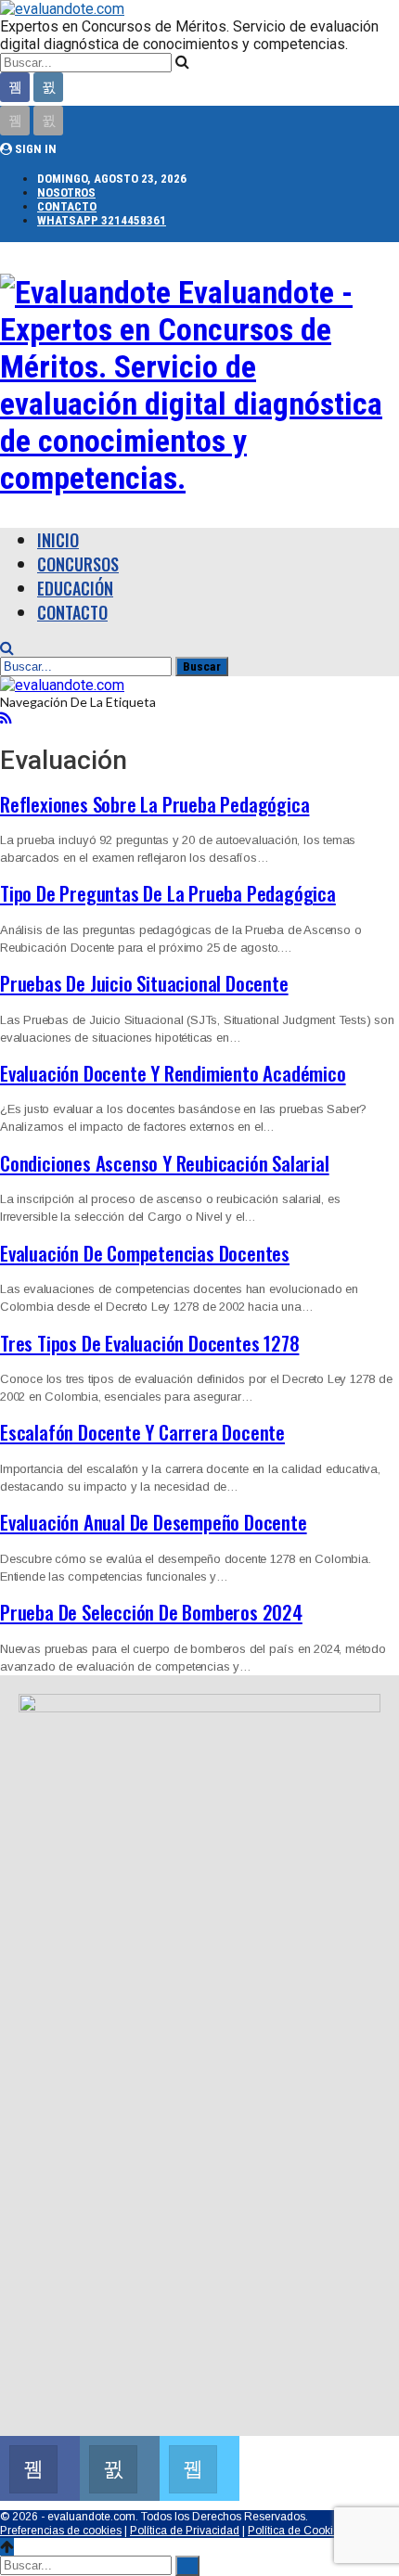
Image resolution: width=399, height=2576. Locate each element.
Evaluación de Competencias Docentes (145, 1253)
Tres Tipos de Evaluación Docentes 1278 (149, 1343)
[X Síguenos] (199, 2465)
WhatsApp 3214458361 (102, 220)
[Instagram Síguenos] (120, 2465)
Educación (75, 588)
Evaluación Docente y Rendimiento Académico (173, 1073)
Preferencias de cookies (61, 2531)
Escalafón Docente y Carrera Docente (142, 1432)
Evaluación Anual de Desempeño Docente (154, 1522)
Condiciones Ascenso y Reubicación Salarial (165, 1163)
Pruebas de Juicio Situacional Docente (144, 983)
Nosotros (66, 192)
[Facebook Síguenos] (40, 2465)
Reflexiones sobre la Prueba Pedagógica (154, 804)
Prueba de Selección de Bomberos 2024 (151, 1612)
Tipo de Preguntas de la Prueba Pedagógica (168, 893)
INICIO (58, 540)
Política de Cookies (296, 2531)
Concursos (78, 564)
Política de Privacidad (185, 2531)
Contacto (67, 206)
